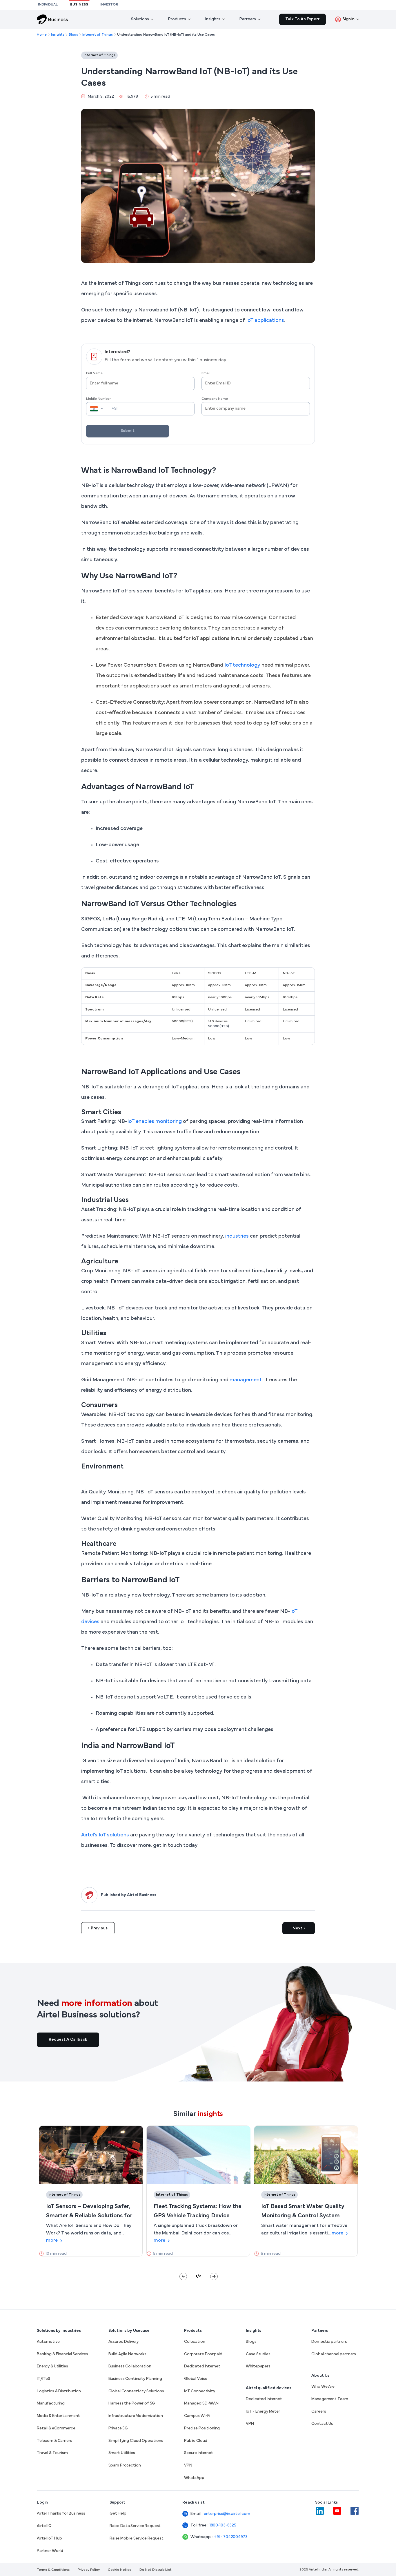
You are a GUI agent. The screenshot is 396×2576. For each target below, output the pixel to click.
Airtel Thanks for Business (61, 2514)
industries (237, 1236)
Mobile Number (98, 399)
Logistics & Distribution (59, 2391)
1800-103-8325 (223, 2525)
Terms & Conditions (53, 2570)
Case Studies (258, 2354)
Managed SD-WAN (201, 2403)
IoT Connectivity (200, 2391)
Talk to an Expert (303, 19)
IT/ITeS (43, 2379)
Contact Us (322, 2424)
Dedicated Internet (202, 2366)
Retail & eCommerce (56, 2428)
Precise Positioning (202, 2428)
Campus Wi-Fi (197, 2416)
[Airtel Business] (52, 19)
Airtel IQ (44, 2526)
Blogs (73, 35)
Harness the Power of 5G (132, 2403)
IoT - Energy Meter (263, 2412)
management (246, 1380)
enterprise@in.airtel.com (220, 2514)
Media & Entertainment (58, 2416)
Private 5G (118, 2428)
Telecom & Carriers (54, 2441)
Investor (109, 5)
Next (297, 1928)
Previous (99, 1928)
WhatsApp (194, 2478)
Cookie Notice (120, 2570)
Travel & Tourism (52, 2453)
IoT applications (265, 321)
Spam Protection (125, 2465)
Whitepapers (258, 2366)
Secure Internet (199, 2453)
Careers (319, 2412)
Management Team (330, 2399)
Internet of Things (98, 35)
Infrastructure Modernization (136, 2416)
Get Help (118, 2514)
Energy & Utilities (52, 2366)
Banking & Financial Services (62, 2354)
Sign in (349, 19)
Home (42, 35)
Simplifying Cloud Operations (136, 2441)
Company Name (215, 399)
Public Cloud (196, 2441)
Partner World (50, 2551)
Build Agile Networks (127, 2354)
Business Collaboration (130, 2366)
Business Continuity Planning (135, 2379)
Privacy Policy (89, 2570)
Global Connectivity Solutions (136, 2391)
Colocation (195, 2342)
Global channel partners (334, 2354)
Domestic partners (329, 2342)
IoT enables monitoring (155, 1122)
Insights (58, 35)
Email (206, 373)
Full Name (94, 373)
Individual (48, 5)
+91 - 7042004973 (225, 2537)
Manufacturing (51, 2403)
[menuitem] (142, 19)
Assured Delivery (124, 2342)
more (52, 2241)
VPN (188, 2465)
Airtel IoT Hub (49, 2538)
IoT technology (242, 665)
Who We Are (323, 2387)
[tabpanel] (91, 2191)
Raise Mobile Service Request (137, 2538)
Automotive (48, 2342)
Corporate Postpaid (203, 2354)
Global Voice (196, 2379)
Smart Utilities (122, 2453)
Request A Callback (68, 2040)
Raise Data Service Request (135, 2526)
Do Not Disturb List (156, 2570)
